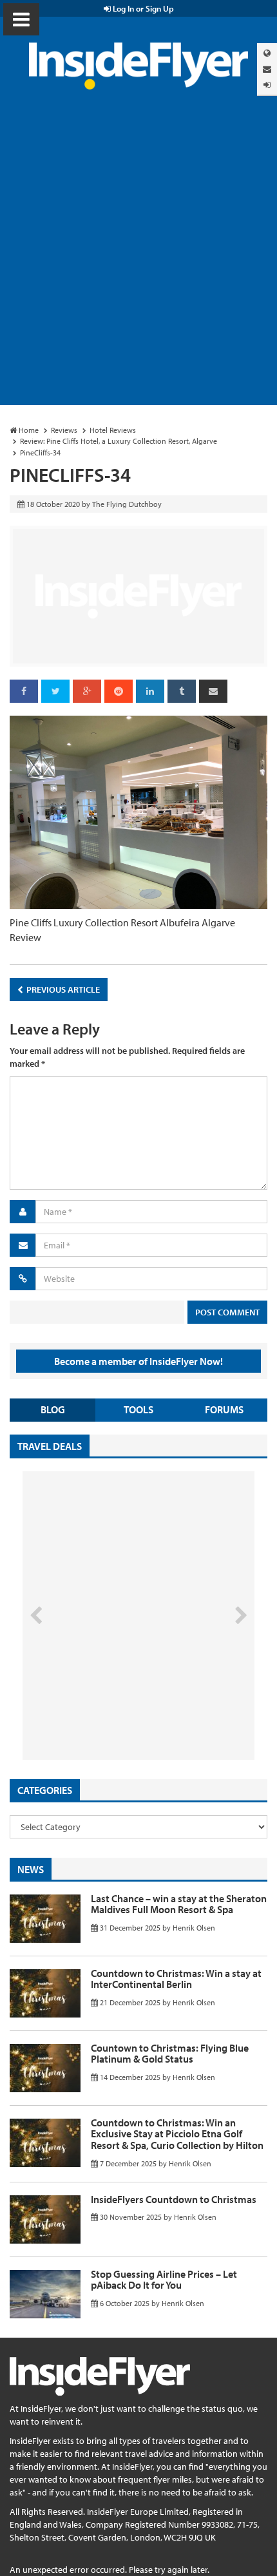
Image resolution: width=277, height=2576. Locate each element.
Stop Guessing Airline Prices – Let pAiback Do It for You (164, 2280)
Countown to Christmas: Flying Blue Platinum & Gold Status (170, 2054)
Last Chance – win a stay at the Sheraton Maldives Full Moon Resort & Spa (179, 1904)
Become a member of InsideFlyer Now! (138, 1361)
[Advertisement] (138, 260)
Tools (138, 1409)
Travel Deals (50, 1446)
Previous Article (62, 989)
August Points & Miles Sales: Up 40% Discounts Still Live (110, 1711)
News (31, 1869)
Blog (53, 1409)
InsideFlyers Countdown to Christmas (174, 2199)
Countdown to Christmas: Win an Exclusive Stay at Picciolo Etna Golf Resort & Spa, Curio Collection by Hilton (177, 2134)
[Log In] (267, 85)
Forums (224, 1409)
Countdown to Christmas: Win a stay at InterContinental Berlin (176, 1979)
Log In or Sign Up (142, 8)
